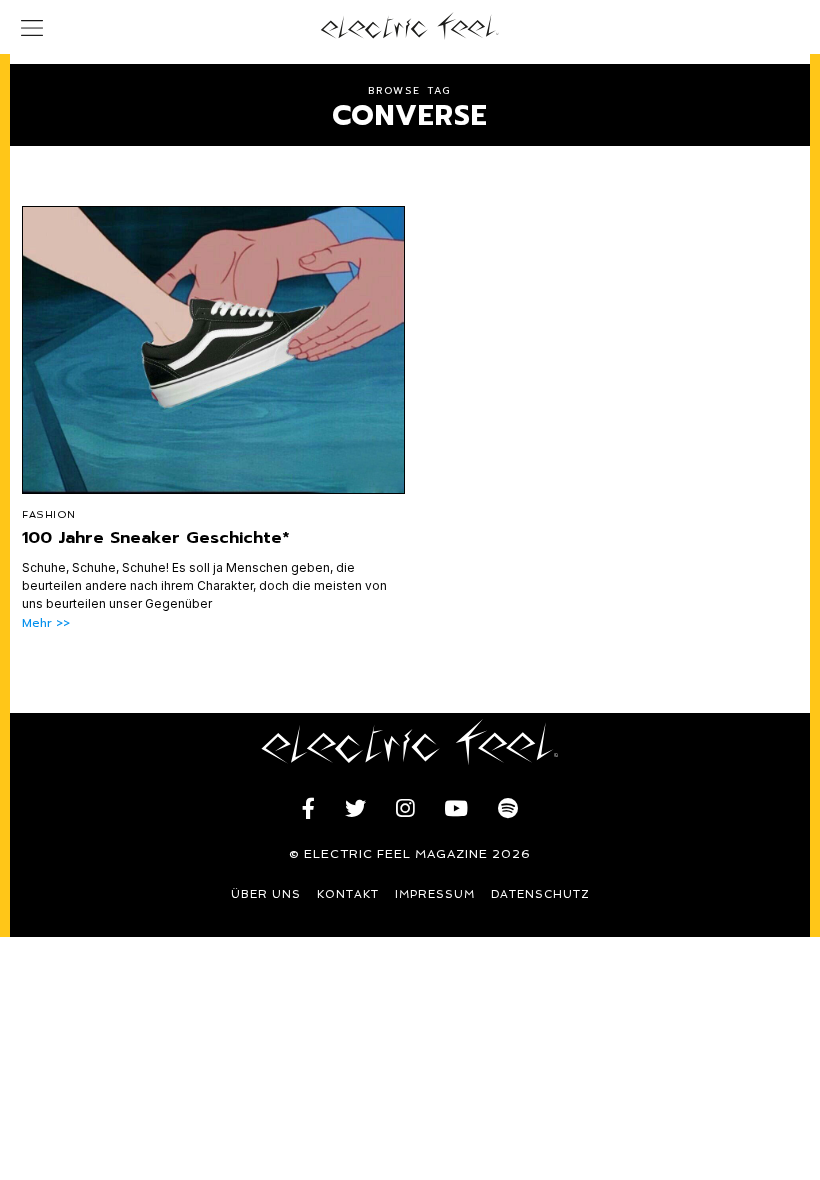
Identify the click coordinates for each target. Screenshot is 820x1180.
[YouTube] (456, 809)
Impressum (435, 894)
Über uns (266, 894)
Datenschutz (540, 894)
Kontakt (348, 894)
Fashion (49, 514)
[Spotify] (508, 809)
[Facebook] (308, 809)
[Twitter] (355, 809)
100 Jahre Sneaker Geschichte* (156, 537)
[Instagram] (405, 809)
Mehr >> (46, 623)
